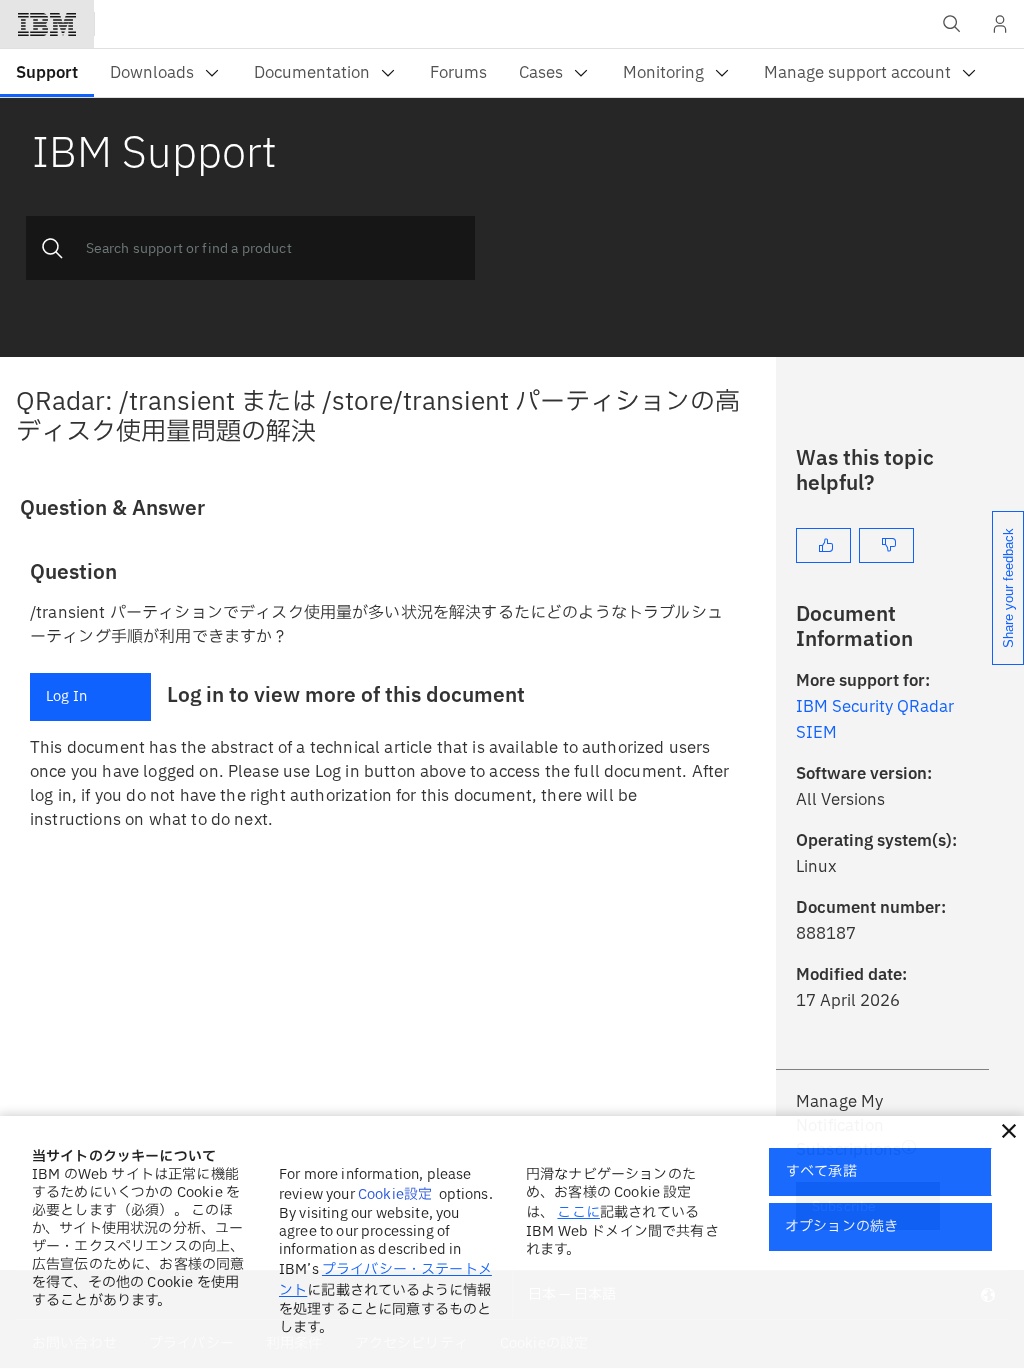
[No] (886, 545)
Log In (66, 696)
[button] (1009, 1131)
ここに (578, 1212)
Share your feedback (1008, 588)
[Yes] (823, 545)
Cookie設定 (395, 1194)
